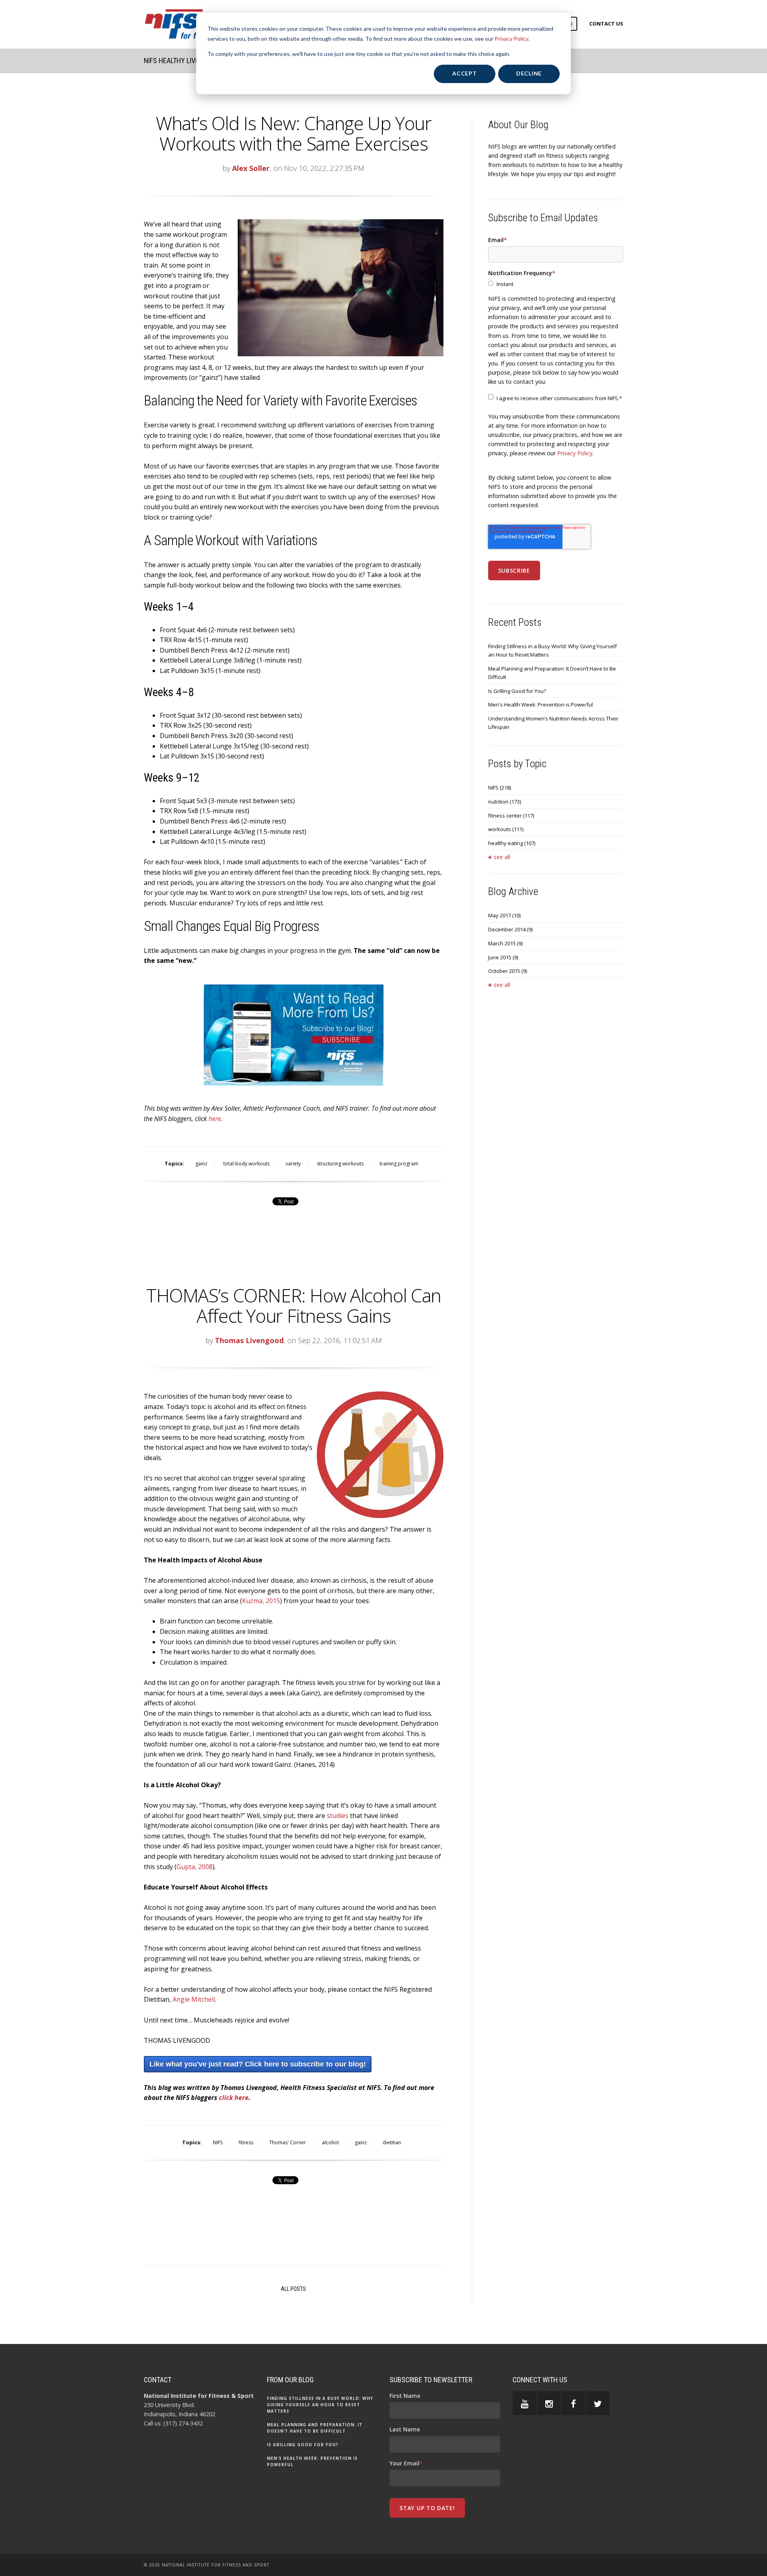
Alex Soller (251, 168)
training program (399, 1164)
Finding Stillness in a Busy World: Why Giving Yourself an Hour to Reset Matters (552, 650)
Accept (464, 73)
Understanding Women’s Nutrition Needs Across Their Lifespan (553, 723)
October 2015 (508, 971)
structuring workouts (340, 1164)
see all (502, 857)
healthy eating (512, 843)
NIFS (218, 2142)
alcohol (330, 2142)
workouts (506, 829)
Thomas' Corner (288, 2142)
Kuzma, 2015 (261, 1601)
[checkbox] (556, 284)
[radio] (556, 284)
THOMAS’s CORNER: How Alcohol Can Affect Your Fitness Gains (294, 1305)
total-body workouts (246, 1164)
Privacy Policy (511, 39)
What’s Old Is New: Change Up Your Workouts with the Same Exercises (293, 133)
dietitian (392, 2142)
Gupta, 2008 (195, 1867)
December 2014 (510, 929)
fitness (246, 2142)
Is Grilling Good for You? (517, 691)
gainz (201, 1164)
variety (293, 1164)
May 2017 (504, 915)
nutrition (505, 802)
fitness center (511, 816)
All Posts (293, 2289)
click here (234, 2098)
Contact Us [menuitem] (606, 24)
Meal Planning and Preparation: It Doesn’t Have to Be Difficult (552, 673)
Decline (529, 73)
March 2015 (505, 943)
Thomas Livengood (249, 1340)
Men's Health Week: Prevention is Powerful (540, 705)
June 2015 (503, 957)
